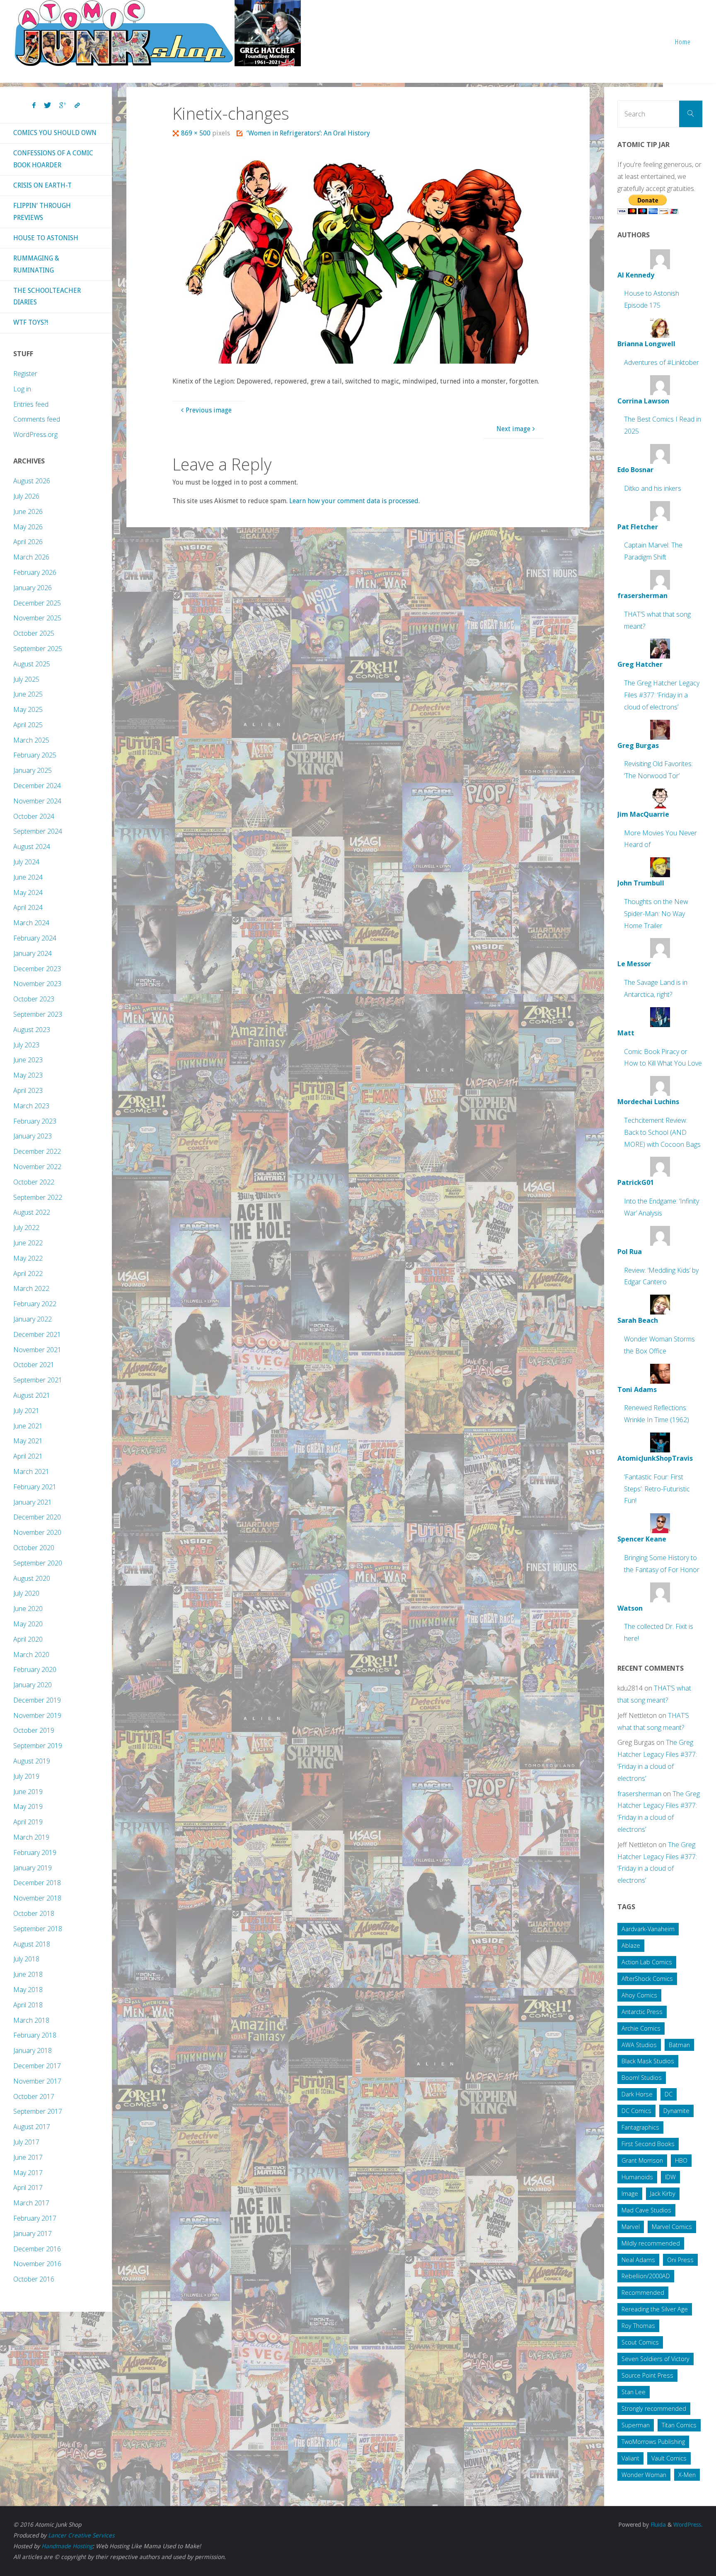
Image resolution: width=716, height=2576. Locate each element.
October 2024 (34, 816)
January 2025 (33, 770)
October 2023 (34, 999)
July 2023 (26, 1045)
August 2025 (32, 664)
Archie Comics (641, 2028)
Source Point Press (647, 2375)
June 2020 (28, 1609)
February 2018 (35, 2035)
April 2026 (28, 542)
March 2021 (31, 1471)
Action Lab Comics (647, 1962)
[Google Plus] (63, 106)
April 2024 (28, 907)
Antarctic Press (642, 2012)
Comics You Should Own (55, 133)
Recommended (643, 2293)
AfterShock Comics (647, 1979)
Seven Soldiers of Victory (656, 2359)
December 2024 (37, 786)
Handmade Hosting (67, 2546)
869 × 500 (197, 133)
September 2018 (38, 1929)
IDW (670, 2177)
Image (630, 2194)
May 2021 (28, 1441)
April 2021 (28, 1456)
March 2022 (31, 1288)
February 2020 (35, 1669)
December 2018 (37, 1883)
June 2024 (28, 877)
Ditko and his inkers (653, 488)
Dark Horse (637, 2094)
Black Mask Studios (648, 2061)
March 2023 (31, 1106)
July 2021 (26, 1411)
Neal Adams (638, 2260)
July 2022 (26, 1228)
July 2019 (26, 1776)
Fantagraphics (640, 2127)
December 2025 (37, 603)
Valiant (630, 2458)
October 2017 (34, 2096)
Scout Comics (640, 2342)
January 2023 (33, 1136)
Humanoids (637, 2177)
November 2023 (37, 984)
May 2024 (28, 892)
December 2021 (37, 1334)
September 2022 (38, 1197)
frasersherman (639, 1794)
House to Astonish (46, 238)
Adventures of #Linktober (662, 362)
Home (683, 42)
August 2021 (32, 1395)
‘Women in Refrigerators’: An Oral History (308, 133)
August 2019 (32, 1761)
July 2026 (26, 496)
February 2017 (35, 2218)
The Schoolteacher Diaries (47, 297)
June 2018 (28, 1974)
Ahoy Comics (639, 1995)
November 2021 (37, 1350)
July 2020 (26, 1593)
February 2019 (35, 1852)
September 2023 (38, 1014)
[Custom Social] (77, 106)
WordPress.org (35, 434)
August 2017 (32, 2127)
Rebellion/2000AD (646, 2276)
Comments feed (37, 419)
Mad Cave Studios (646, 2210)
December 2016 (37, 2249)
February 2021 (35, 1487)
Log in (22, 389)
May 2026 (28, 527)
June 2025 (28, 694)
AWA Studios (639, 2045)
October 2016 (34, 2279)
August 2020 (32, 1578)
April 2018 (28, 2005)
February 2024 (35, 938)
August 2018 (32, 1944)
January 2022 (33, 1319)
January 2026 (33, 588)
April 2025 (28, 725)
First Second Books (648, 2144)
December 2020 (37, 1517)
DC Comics (636, 2111)
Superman (636, 2425)
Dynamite (676, 2111)
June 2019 (28, 1792)
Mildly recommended (651, 2243)
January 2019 (33, 1868)
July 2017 (26, 2142)
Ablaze (631, 1945)
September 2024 (38, 831)
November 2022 (37, 1167)
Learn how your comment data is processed (354, 501)
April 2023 (28, 1090)
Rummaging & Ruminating (36, 264)
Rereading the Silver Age (655, 2309)
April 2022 (28, 1274)
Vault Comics (669, 2458)
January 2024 (33, 953)
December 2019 (37, 1700)
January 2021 (33, 1502)
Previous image (209, 410)
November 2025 (37, 618)
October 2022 (34, 1182)
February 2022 (35, 1304)
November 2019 (37, 1715)
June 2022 (28, 1243)
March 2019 (31, 1837)
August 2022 (32, 1212)
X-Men (687, 2475)
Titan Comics (679, 2425)
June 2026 (28, 511)
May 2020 (28, 1624)
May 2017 (28, 2173)
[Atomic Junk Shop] (158, 33)
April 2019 (28, 1822)
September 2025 (38, 649)
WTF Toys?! (31, 322)
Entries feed (31, 404)
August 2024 (32, 847)
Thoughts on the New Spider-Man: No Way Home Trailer (656, 914)
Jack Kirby (663, 2194)
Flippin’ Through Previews (42, 212)
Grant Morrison (642, 2160)
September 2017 (38, 2111)
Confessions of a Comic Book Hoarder (53, 159)
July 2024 (26, 862)
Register (25, 374)
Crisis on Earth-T (42, 185)
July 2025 (26, 679)
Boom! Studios (642, 2078)
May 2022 (28, 1258)
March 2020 (31, 1655)
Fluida (657, 2525)
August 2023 (32, 1030)
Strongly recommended (654, 2408)
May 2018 (28, 1990)
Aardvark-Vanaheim (648, 1929)
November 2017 (37, 2081)
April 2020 (28, 1639)
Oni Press (680, 2260)
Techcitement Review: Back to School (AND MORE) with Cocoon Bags (662, 1132)
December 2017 (37, 2066)
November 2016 (37, 2264)
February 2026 (35, 572)
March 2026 (31, 557)
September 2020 (38, 1563)
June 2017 (28, 2157)
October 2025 (34, 633)
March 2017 (31, 2203)
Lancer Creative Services (81, 2535)
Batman (679, 2045)
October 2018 (34, 1913)
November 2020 (37, 1532)
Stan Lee (634, 2392)
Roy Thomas (638, 2326)
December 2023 (37, 969)
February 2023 (35, 1121)
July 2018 (26, 1959)
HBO (681, 2160)
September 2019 (38, 1746)
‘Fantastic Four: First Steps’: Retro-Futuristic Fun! (657, 1489)
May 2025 (28, 709)
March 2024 (31, 923)
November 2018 (37, 1898)
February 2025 (35, 755)
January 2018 (33, 2050)
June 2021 (28, 1426)
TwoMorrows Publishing (653, 2442)
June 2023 (28, 1060)
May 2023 (28, 1075)
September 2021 (38, 1380)
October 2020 (34, 1548)
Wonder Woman (644, 2475)
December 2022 (37, 1151)
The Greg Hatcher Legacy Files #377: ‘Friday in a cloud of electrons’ (662, 695)
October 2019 (34, 1730)
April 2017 (28, 2188)
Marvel (631, 2227)
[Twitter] (47, 106)
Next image (513, 429)
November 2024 (37, 801)
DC (669, 2094)
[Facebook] (34, 106)
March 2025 (31, 740)
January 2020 (33, 1685)
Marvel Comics (672, 2227)
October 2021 (34, 1365)
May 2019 (28, 1807)
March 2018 (31, 2020)
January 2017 (33, 2233)
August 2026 (32, 481)
